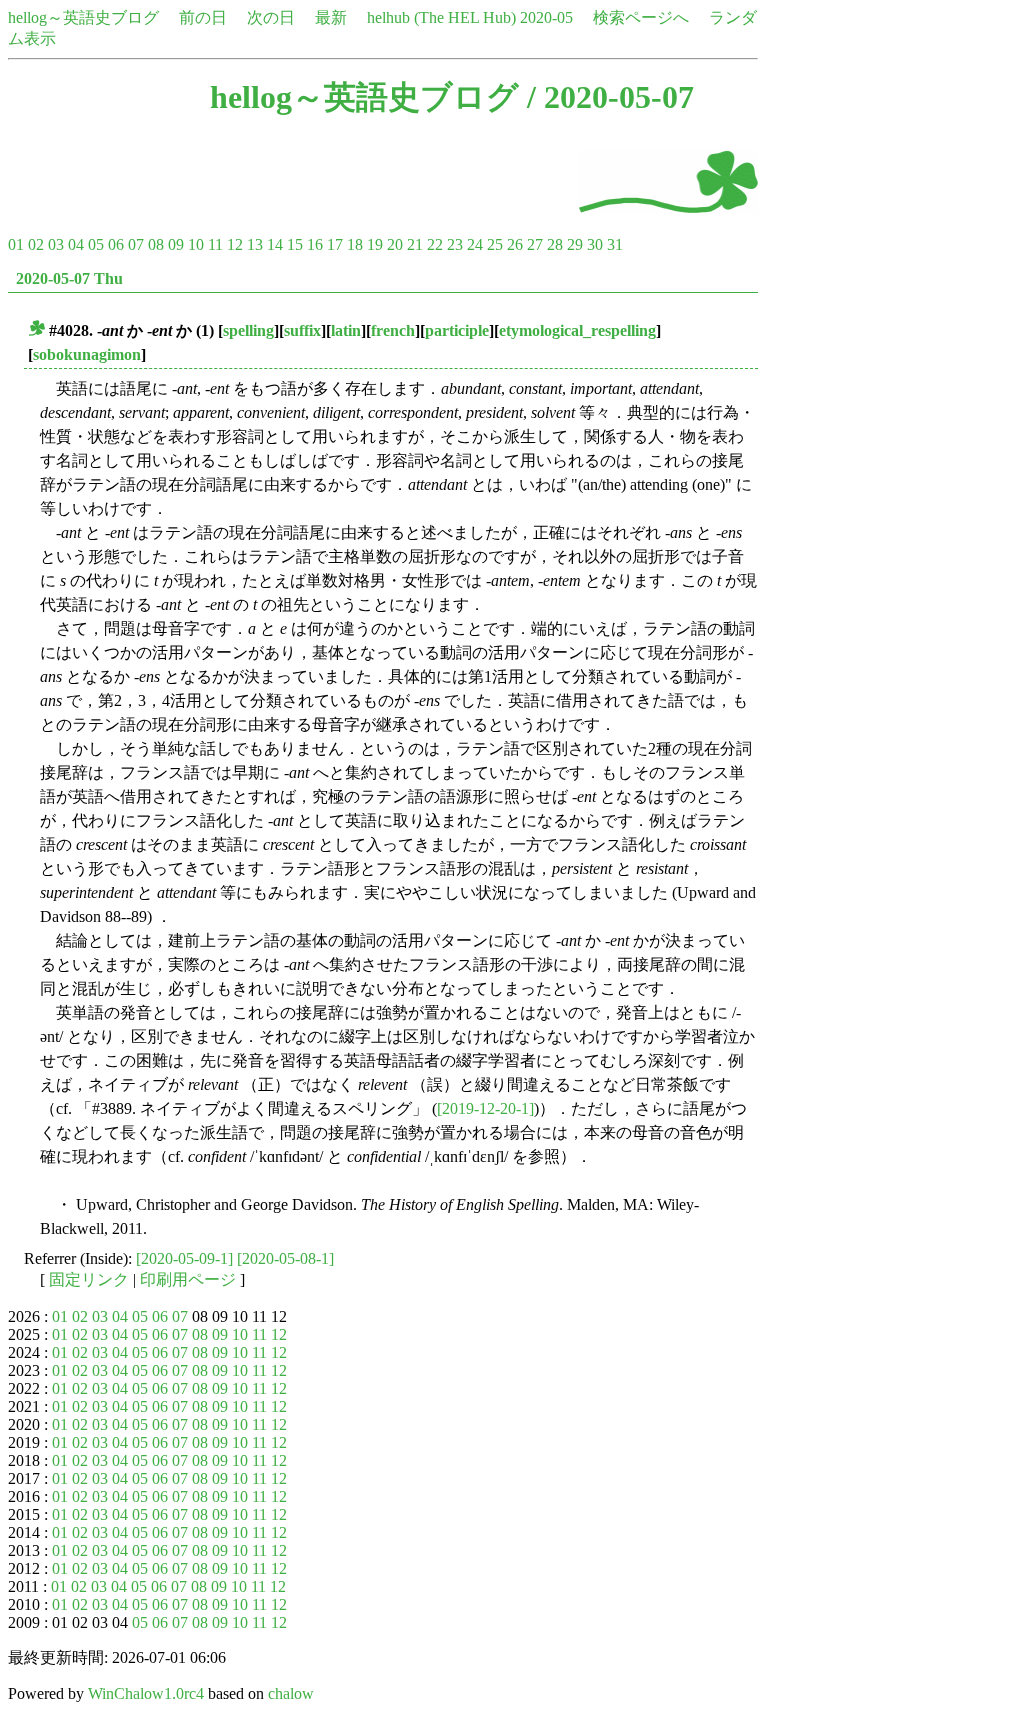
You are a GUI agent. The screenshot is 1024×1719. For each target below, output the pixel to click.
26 (515, 244)
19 (375, 244)
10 (196, 244)
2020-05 (546, 17)
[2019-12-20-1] (485, 1108)
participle (457, 330)
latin (346, 330)
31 (615, 244)
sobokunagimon (87, 354)
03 (56, 244)
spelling (248, 330)
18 (355, 244)
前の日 (203, 17)
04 (76, 244)
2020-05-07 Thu (69, 278)
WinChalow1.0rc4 (146, 1693)
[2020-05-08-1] (285, 1258)
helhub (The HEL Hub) (441, 17)
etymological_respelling (577, 330)
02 (36, 244)
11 (215, 244)
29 (575, 244)
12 (235, 244)
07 (136, 244)
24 (475, 244)
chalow (291, 1693)
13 (255, 244)
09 (176, 244)
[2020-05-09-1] (184, 1258)
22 (435, 244)
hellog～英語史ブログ (83, 17)
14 (275, 244)
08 (156, 244)
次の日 (271, 17)
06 (116, 244)
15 (295, 244)
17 (335, 244)
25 (495, 244)
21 (415, 244)
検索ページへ (641, 17)
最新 (331, 17)
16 (315, 244)
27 (535, 244)
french (393, 330)
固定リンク (89, 1279)
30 (595, 244)
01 (16, 244)
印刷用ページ (188, 1279)
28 (555, 244)
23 (455, 244)
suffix (302, 330)
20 (395, 244)
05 (96, 244)
